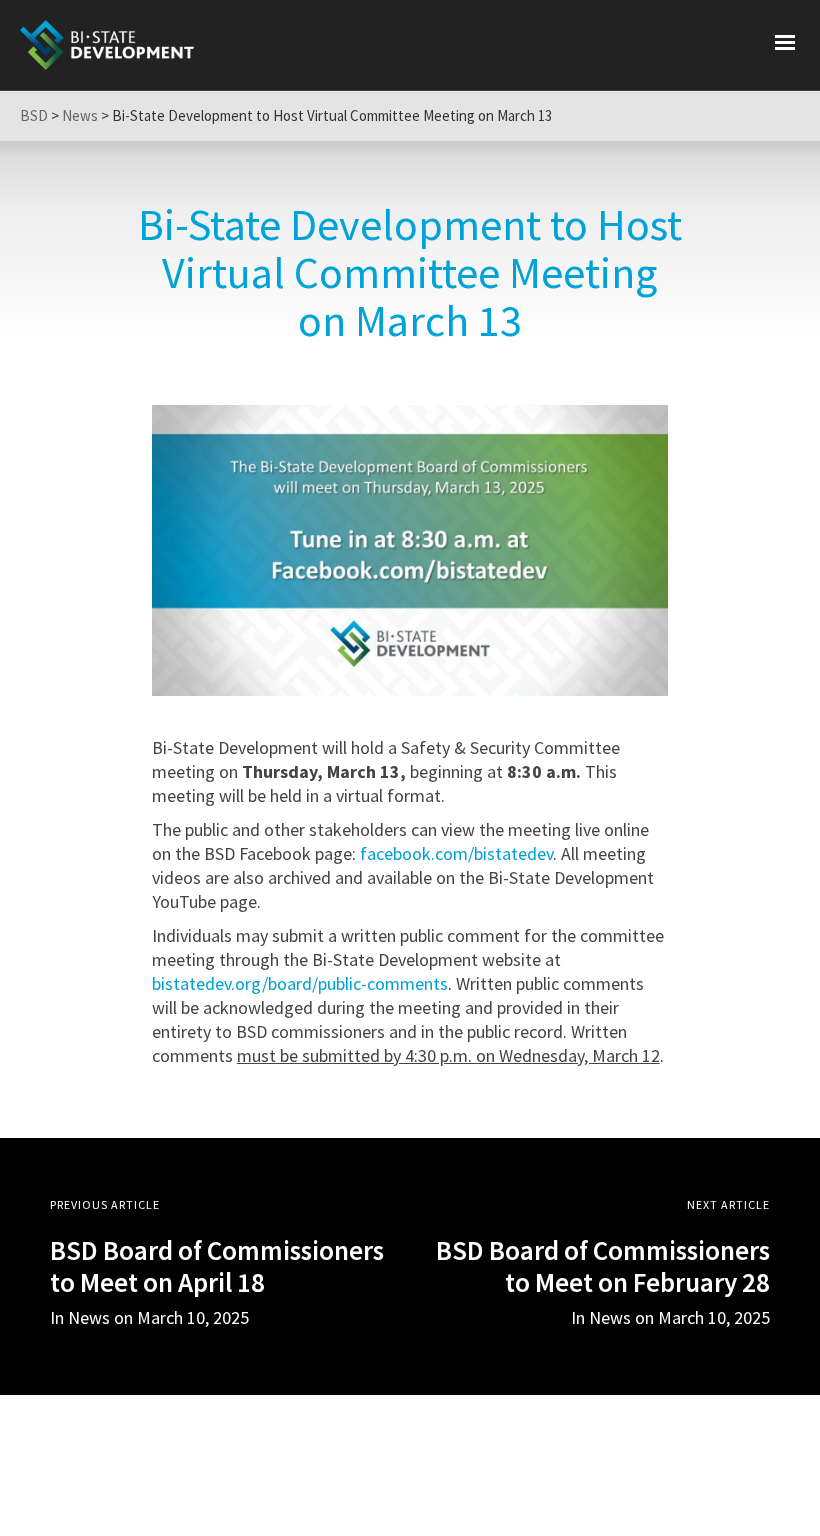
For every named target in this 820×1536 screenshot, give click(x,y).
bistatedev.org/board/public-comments (300, 983)
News (610, 1317)
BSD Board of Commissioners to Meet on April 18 (217, 1266)
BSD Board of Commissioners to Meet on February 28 (603, 1266)
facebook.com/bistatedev (456, 853)
